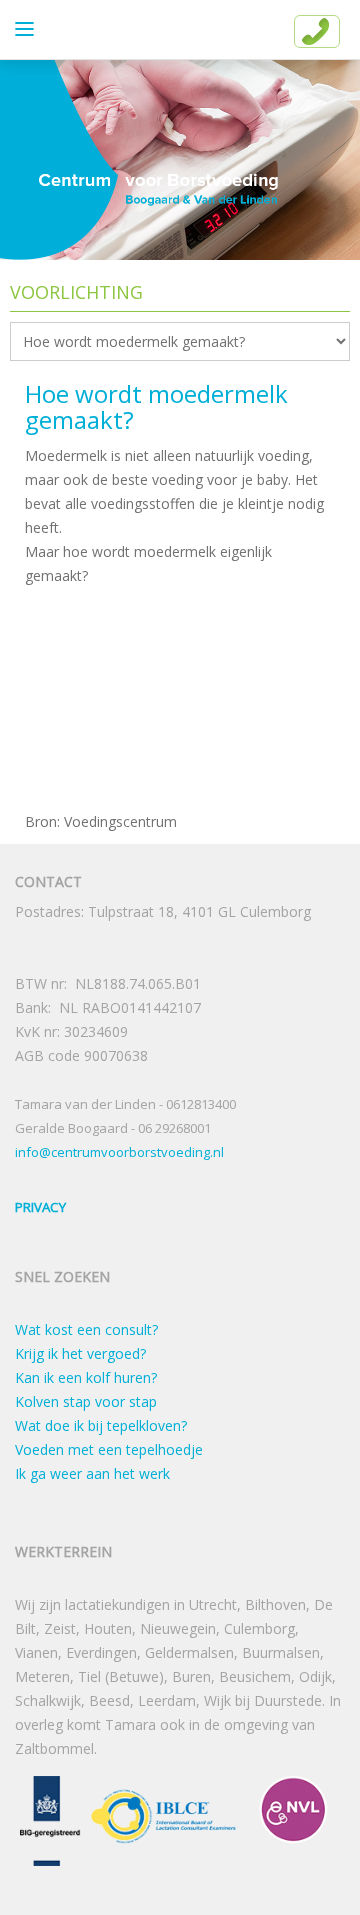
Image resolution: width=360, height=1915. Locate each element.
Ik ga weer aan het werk (92, 1473)
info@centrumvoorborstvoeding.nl (119, 1152)
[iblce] (163, 1819)
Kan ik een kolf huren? (86, 1377)
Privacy (40, 1207)
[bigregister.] (50, 1819)
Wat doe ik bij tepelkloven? (101, 1425)
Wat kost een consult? (86, 1329)
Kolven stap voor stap (86, 1401)
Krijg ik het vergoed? (80, 1353)
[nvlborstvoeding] (293, 1819)
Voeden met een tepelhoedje (109, 1449)
